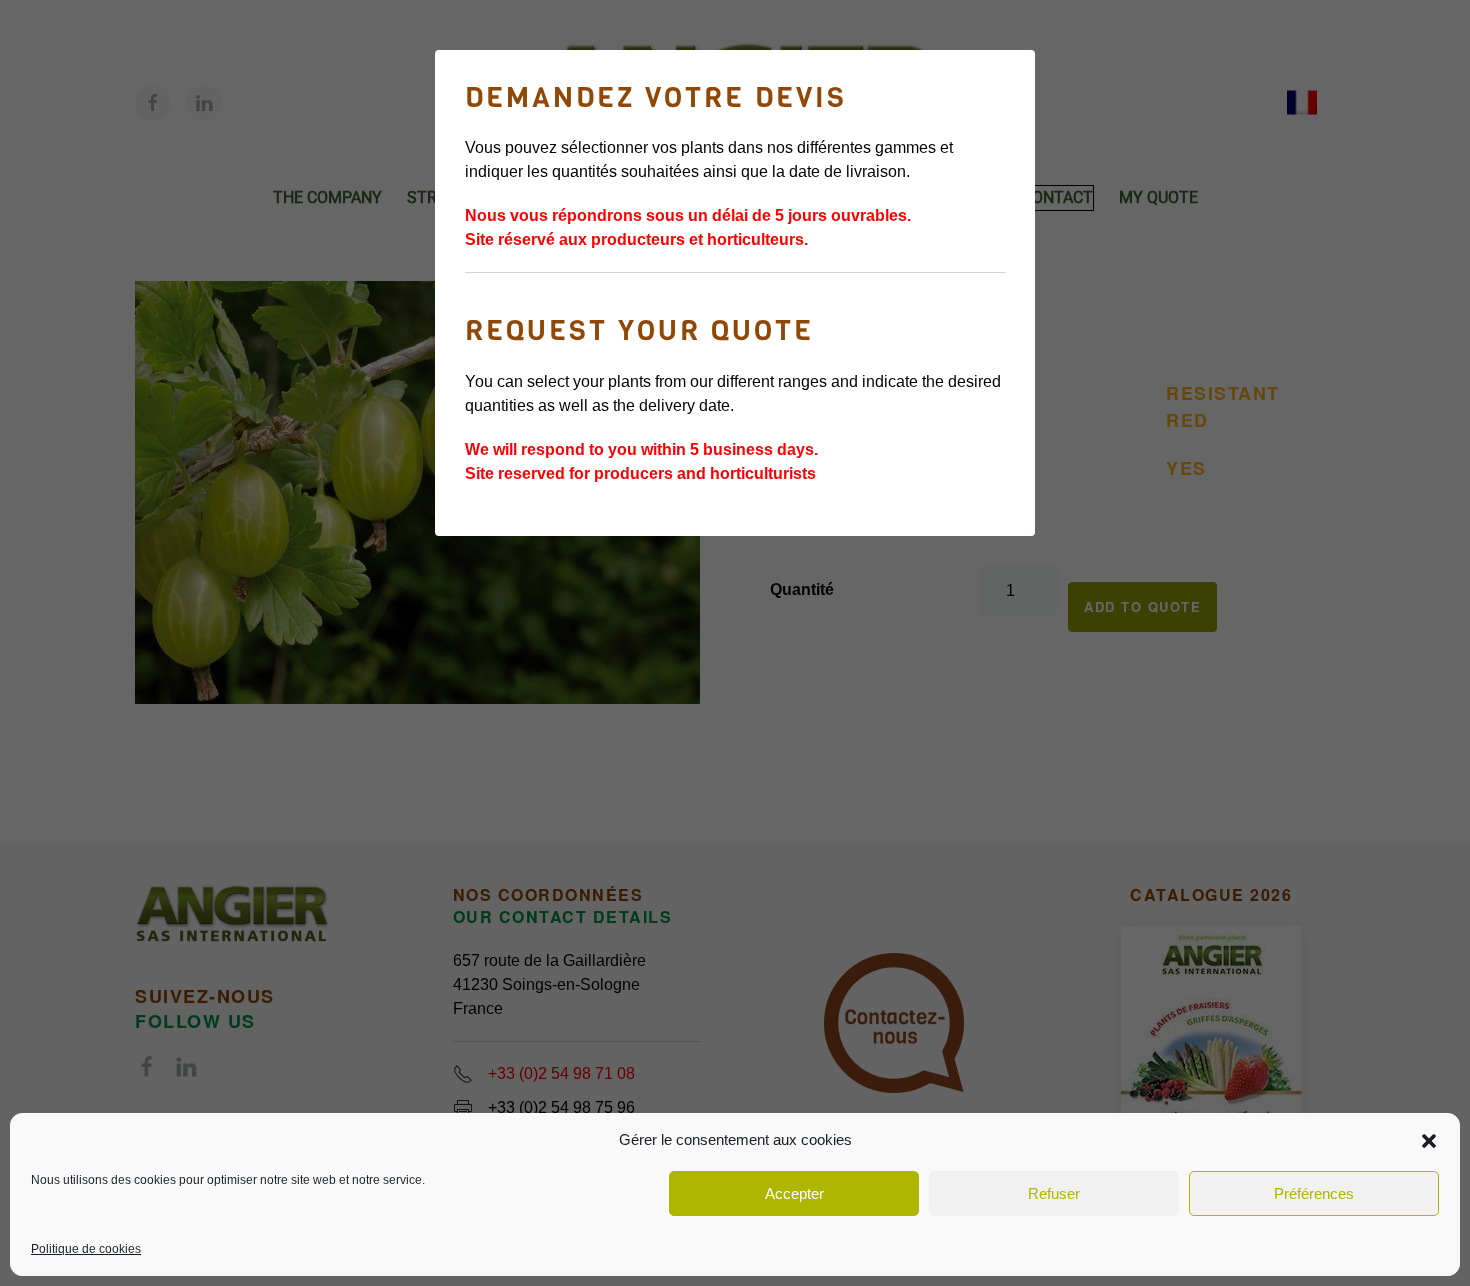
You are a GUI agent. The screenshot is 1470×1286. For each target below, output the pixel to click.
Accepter (794, 1193)
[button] (1429, 1140)
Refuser (1054, 1193)
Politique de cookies (86, 1249)
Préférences (1314, 1193)
